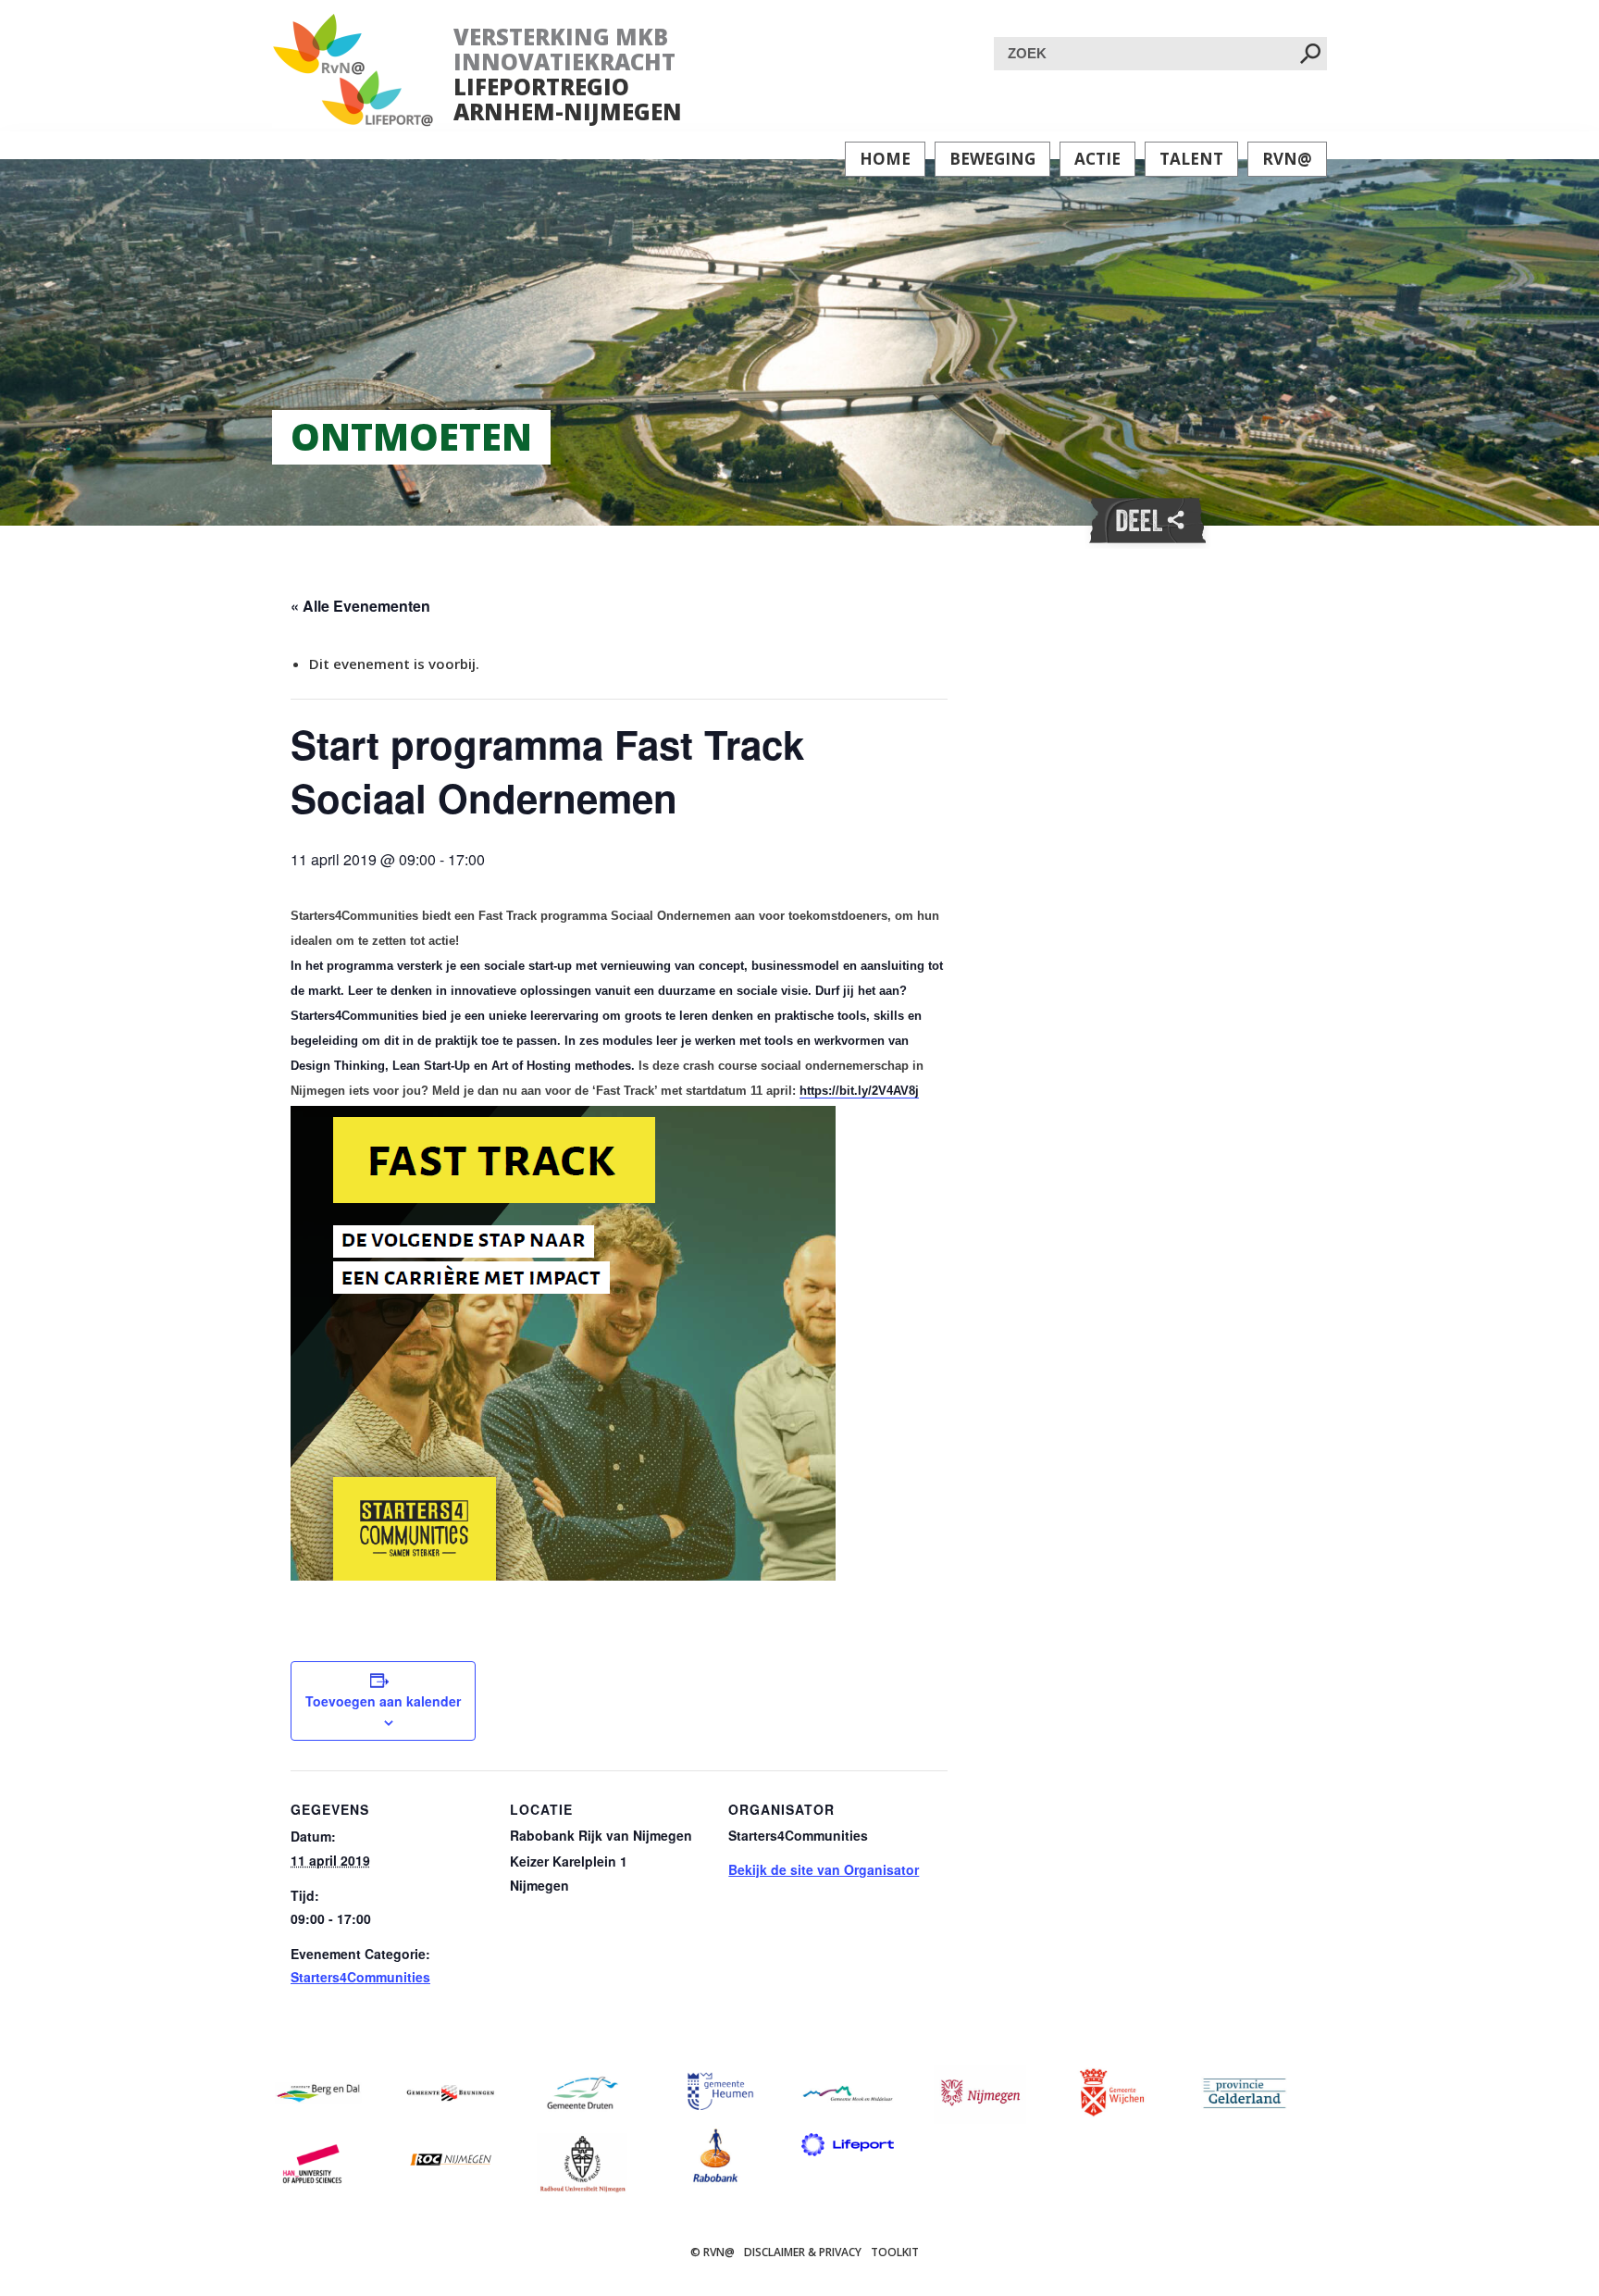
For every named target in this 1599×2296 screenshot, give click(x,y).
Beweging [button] (992, 159)
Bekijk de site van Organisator (824, 1869)
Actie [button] (1097, 159)
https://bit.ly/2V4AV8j (859, 1091)
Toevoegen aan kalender (383, 1701)
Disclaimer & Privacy (803, 2252)
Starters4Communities (360, 1977)
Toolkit (895, 2252)
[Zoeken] (1310, 55)
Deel (1147, 521)
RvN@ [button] (1287, 159)
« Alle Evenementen (360, 606)
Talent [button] (1191, 159)
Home (885, 159)
